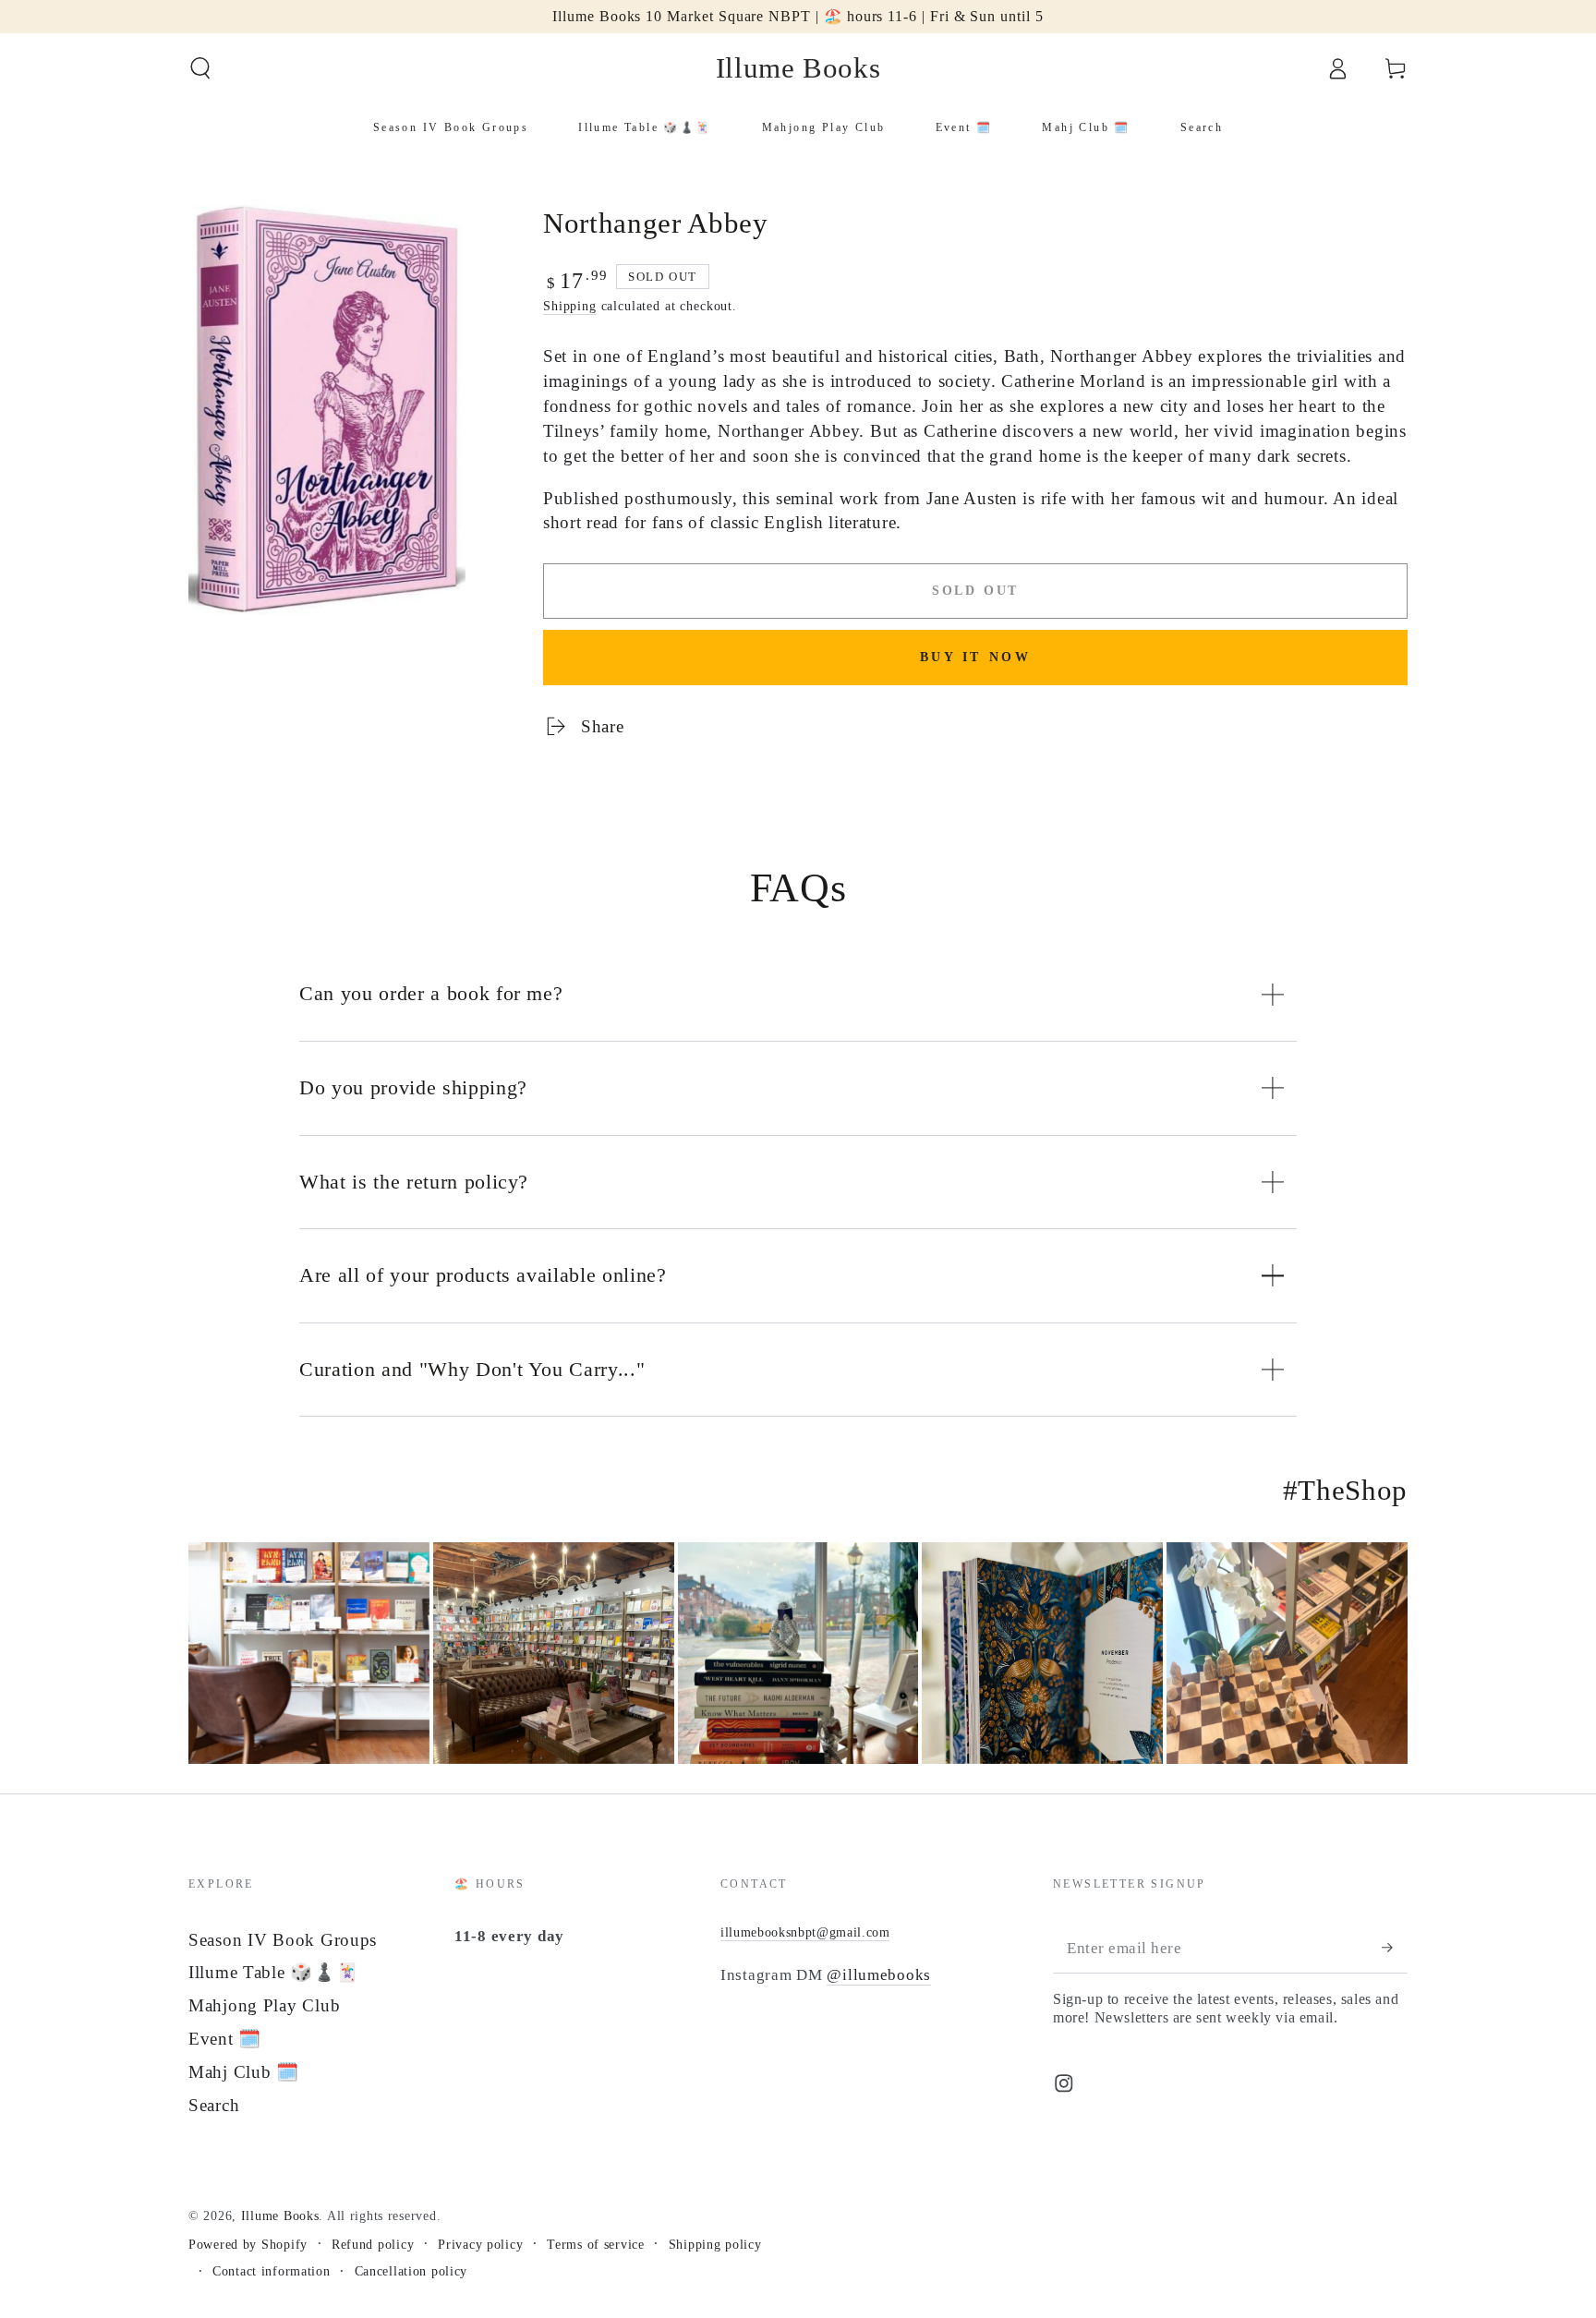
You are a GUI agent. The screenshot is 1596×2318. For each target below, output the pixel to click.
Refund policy (373, 2244)
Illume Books (280, 2215)
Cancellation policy (411, 2271)
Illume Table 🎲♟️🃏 (274, 1972)
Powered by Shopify (248, 2244)
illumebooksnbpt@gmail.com (805, 1932)
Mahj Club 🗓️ (244, 2072)
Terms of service (596, 2244)
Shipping (570, 306)
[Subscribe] (1395, 1948)
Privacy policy (480, 2244)
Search (214, 2105)
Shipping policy (715, 2244)
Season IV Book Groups (283, 1940)
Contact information (272, 2271)
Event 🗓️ (225, 2039)
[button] (200, 69)
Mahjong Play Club (264, 2005)
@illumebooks (879, 1975)
